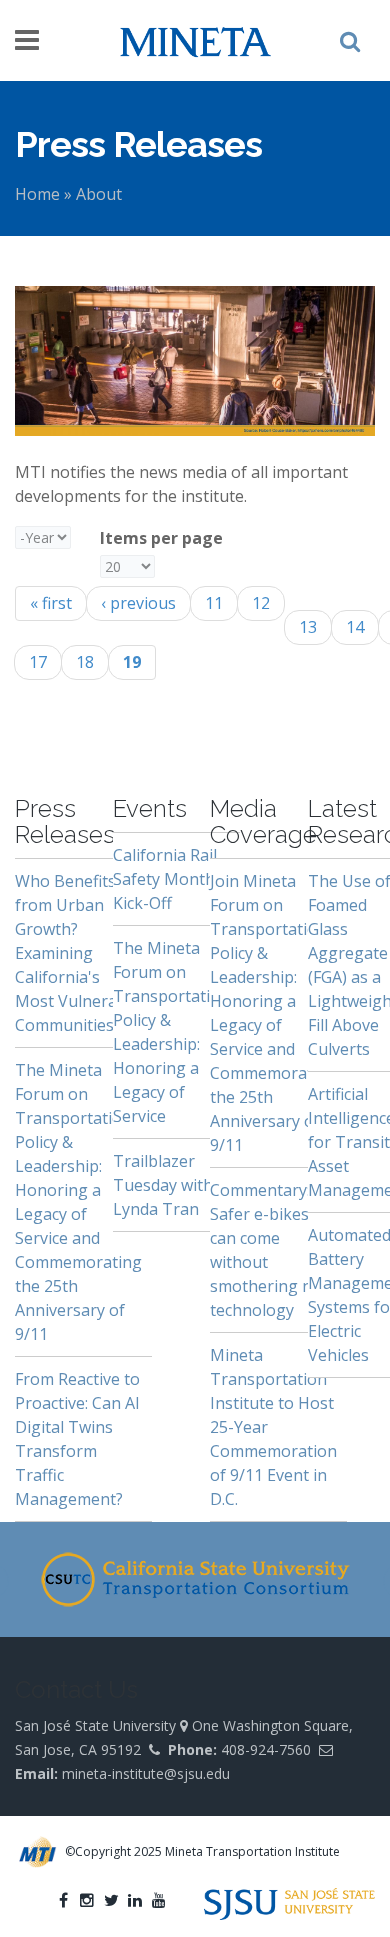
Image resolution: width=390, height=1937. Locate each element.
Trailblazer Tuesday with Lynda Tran (163, 1185)
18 (85, 662)
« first (51, 603)
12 (261, 603)
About (99, 194)
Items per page (161, 538)
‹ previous (138, 603)
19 (132, 662)
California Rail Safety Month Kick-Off (165, 879)
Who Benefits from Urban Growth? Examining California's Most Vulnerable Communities (77, 953)
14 (355, 627)
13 (308, 627)
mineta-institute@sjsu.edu (146, 1773)
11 (214, 603)
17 (38, 662)
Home (37, 194)
